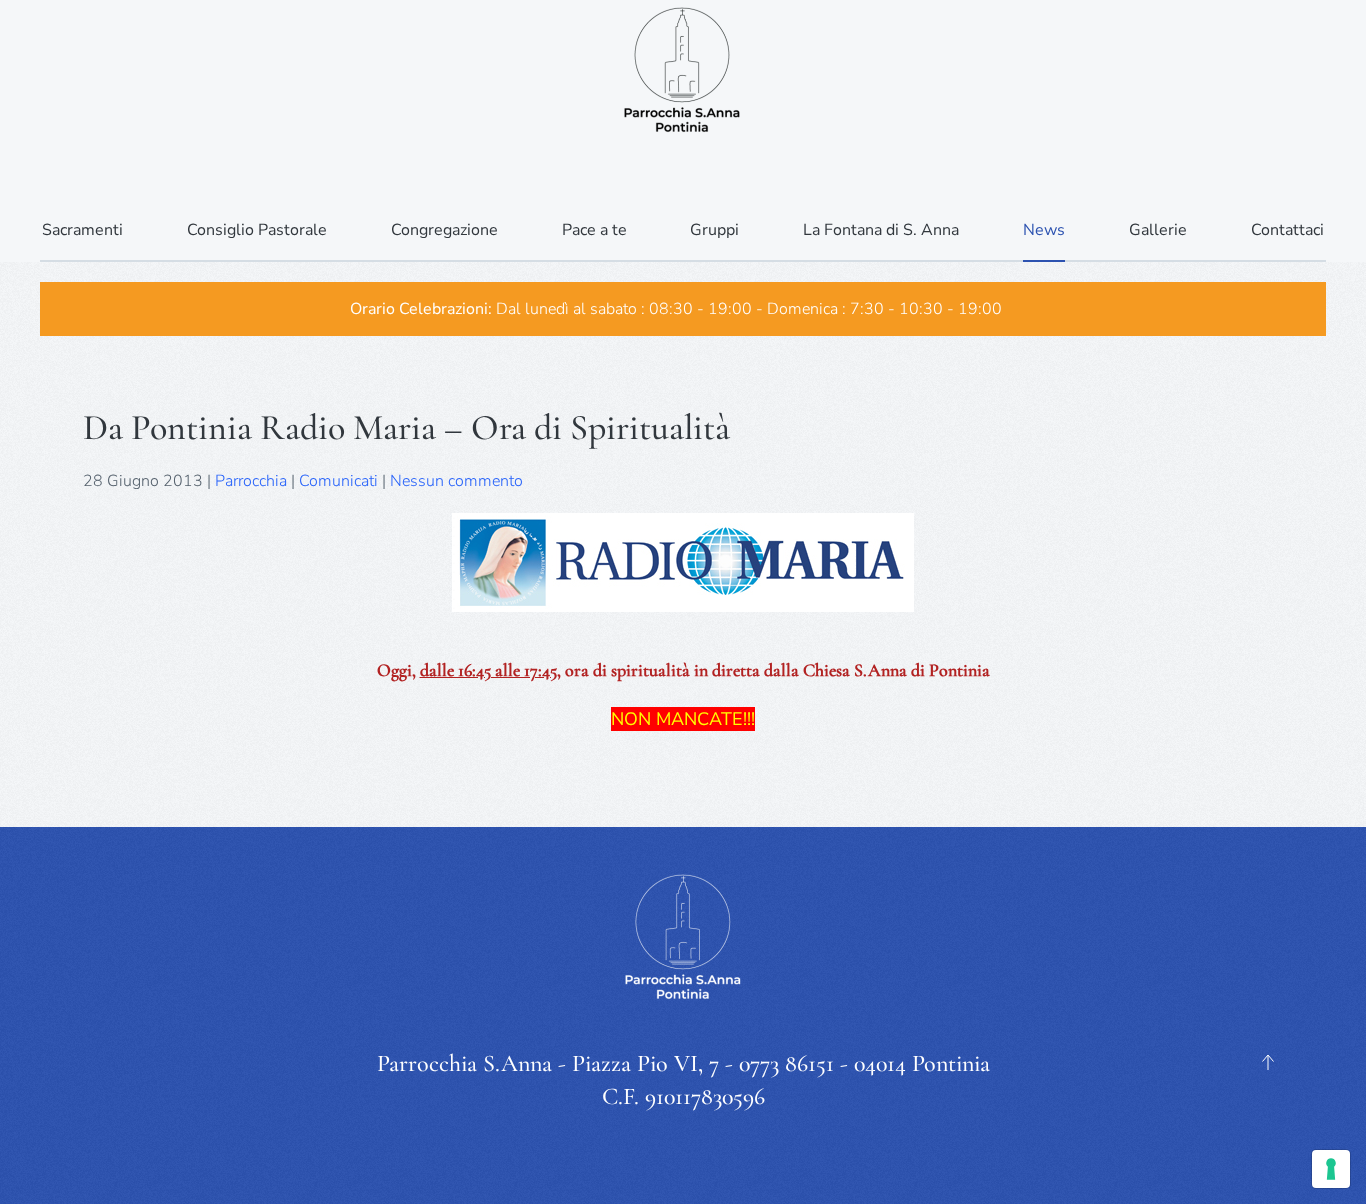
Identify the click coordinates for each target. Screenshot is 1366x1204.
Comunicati (338, 481)
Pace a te (594, 230)
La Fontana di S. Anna (881, 230)
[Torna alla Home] (683, 70)
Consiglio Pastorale (257, 230)
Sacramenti (82, 230)
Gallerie (1158, 230)
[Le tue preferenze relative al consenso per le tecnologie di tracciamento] (1331, 1169)
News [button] (1044, 230)
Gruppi (714, 230)
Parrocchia (251, 481)
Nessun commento (456, 481)
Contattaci (1287, 230)
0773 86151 (786, 1063)
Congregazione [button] (444, 230)
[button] (1268, 1062)
